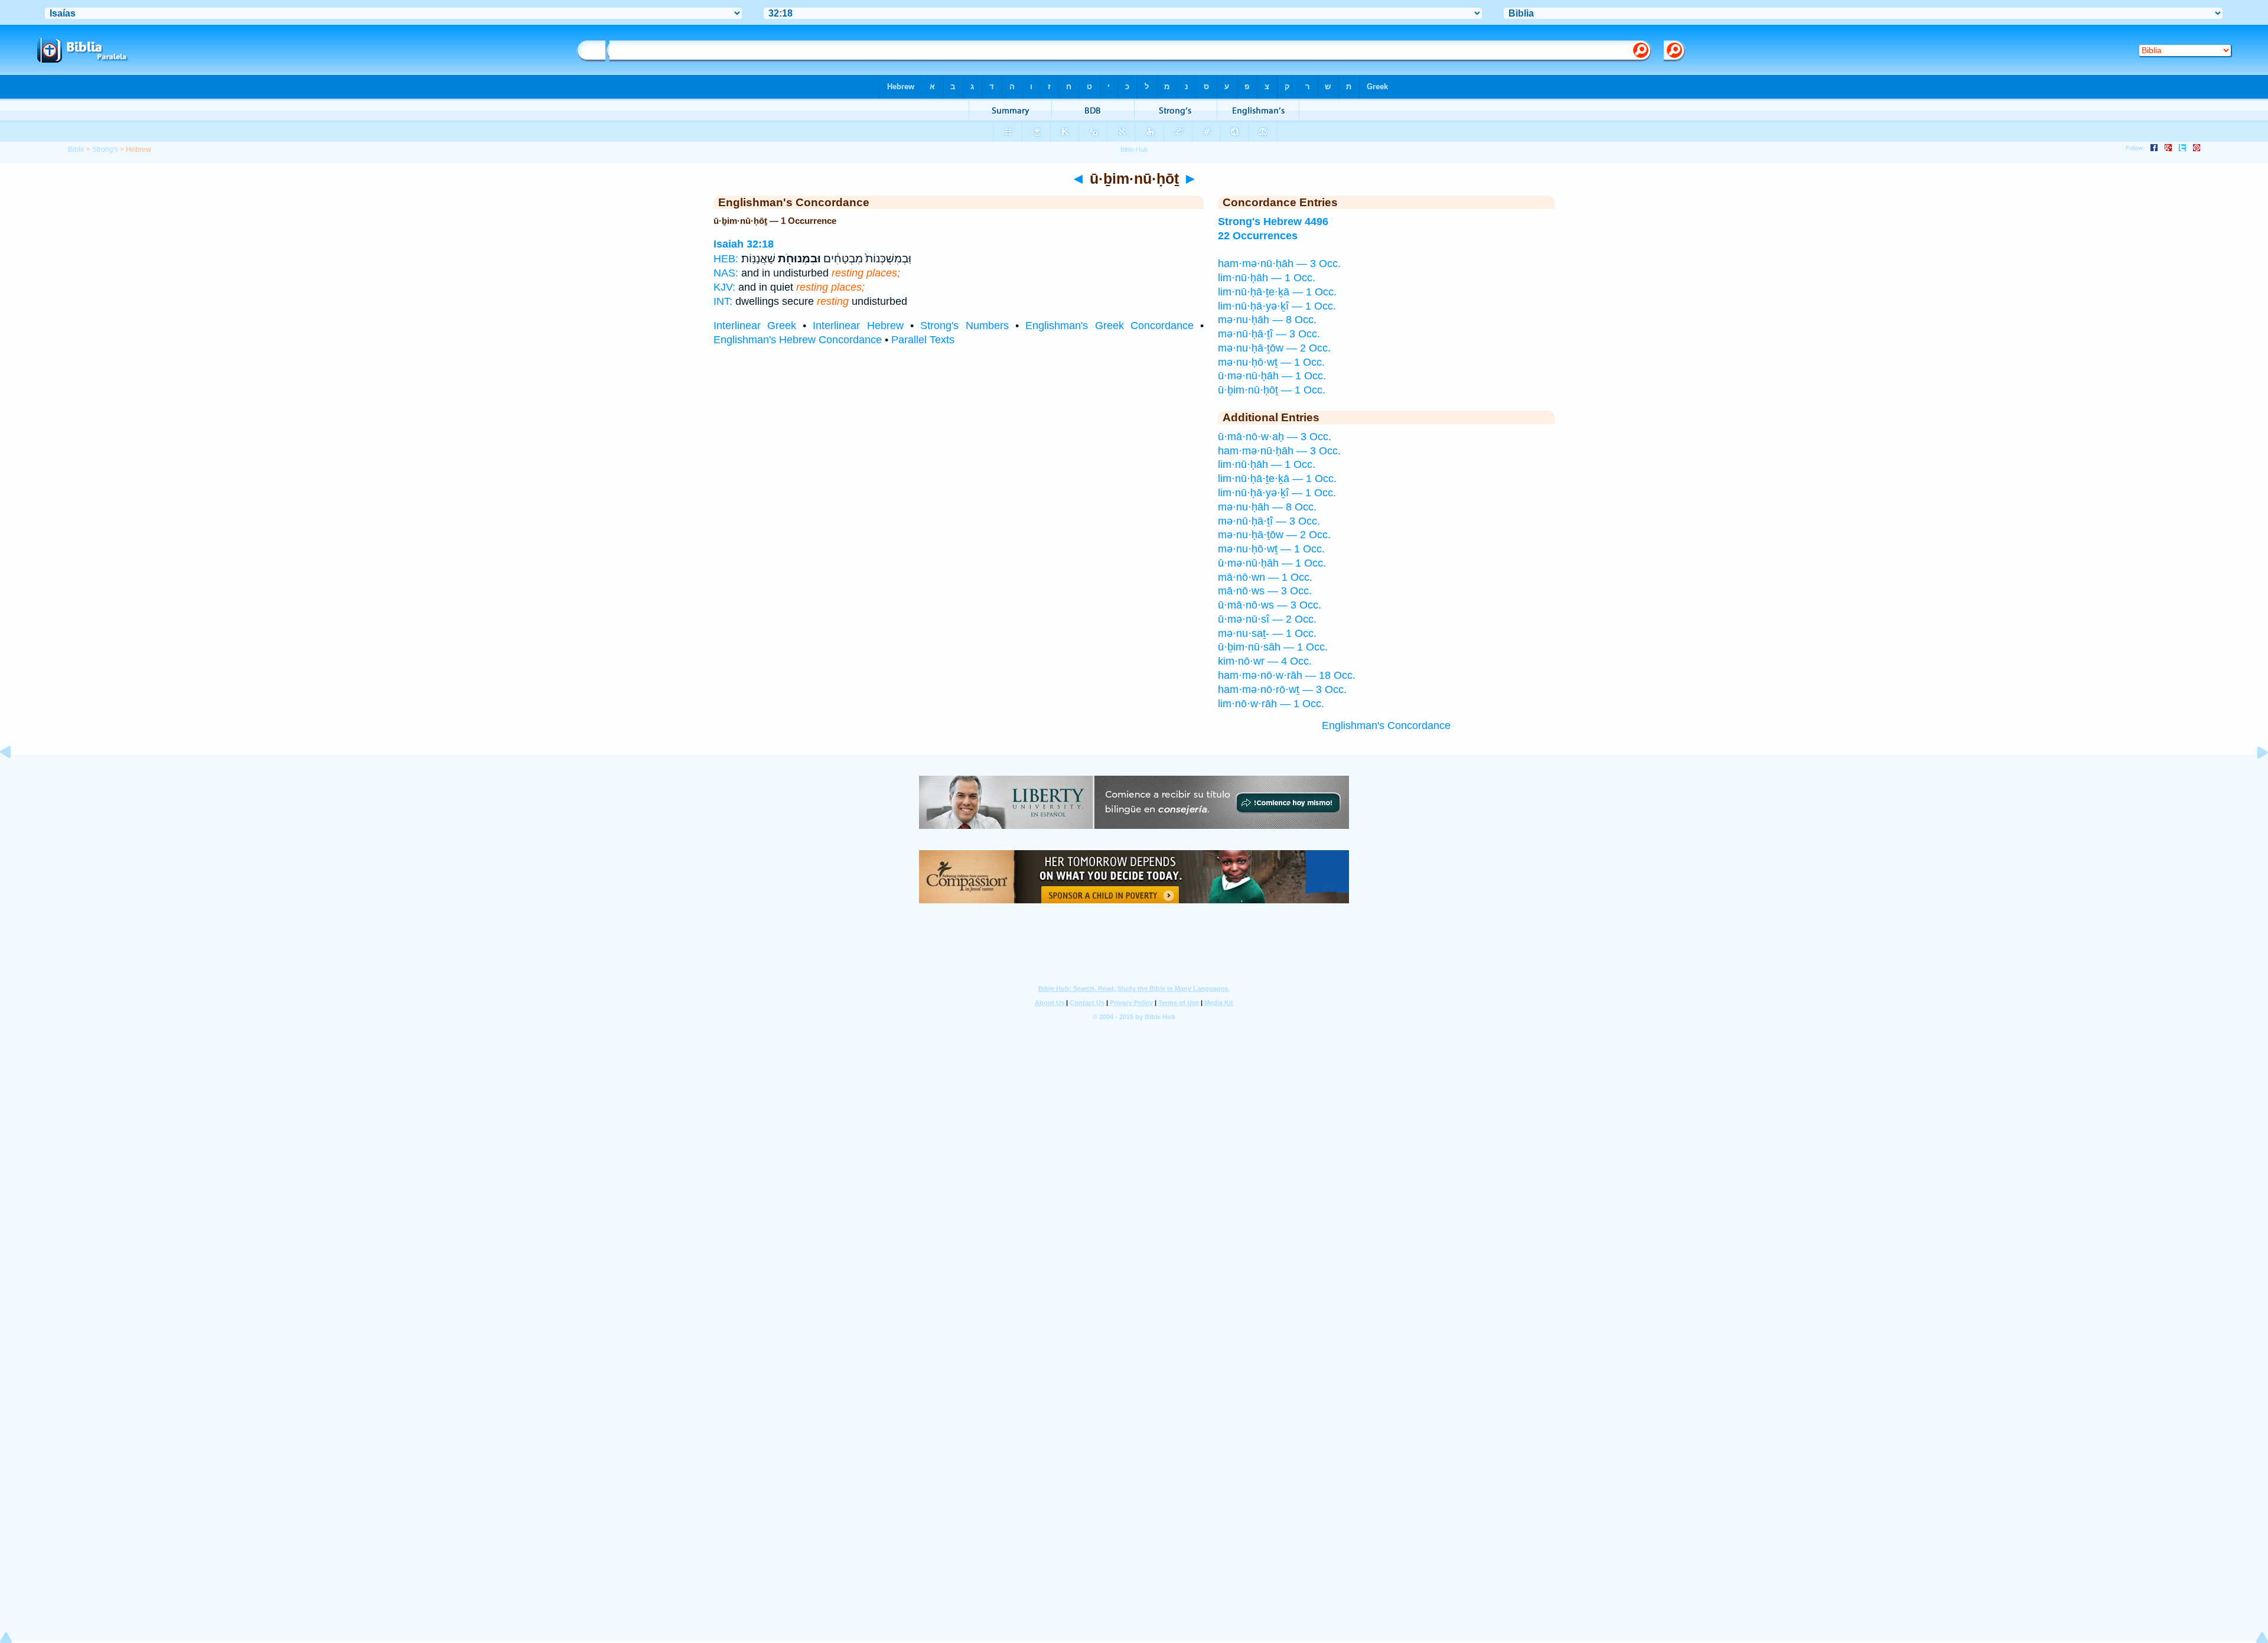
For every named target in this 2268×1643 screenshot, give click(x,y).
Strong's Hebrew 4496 (1273, 222)
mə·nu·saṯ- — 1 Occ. (1267, 633)
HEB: (726, 259)
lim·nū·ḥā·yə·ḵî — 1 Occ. (1277, 306)
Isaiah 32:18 (744, 244)
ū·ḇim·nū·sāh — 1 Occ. (1273, 647)
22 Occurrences (1258, 236)
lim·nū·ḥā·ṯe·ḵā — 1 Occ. (1277, 292)
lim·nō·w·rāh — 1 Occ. (1271, 704)
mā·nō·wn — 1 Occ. (1265, 577)
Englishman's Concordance (1386, 725)
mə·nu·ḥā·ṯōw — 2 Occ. (1274, 348)
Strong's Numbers (964, 326)
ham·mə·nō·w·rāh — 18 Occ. (1287, 675)
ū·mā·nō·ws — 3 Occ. (1270, 605)
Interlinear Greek (755, 326)
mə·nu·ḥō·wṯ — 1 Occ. (1271, 362)
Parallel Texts (923, 340)
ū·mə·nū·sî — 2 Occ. (1267, 619)
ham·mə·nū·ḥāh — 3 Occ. (1279, 263)
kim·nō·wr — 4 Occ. (1265, 661)
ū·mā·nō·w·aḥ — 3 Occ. (1275, 437)
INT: (723, 301)
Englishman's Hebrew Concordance (798, 340)
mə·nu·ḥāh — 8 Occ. (1267, 320)
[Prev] (15, 779)
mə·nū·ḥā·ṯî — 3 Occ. (1269, 334)
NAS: (726, 273)
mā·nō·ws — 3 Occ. (1265, 591)
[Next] (2253, 779)
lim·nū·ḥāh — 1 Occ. (1267, 278)
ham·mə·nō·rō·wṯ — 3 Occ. (1282, 689)
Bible (76, 149)
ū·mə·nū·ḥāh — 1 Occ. (1272, 376)
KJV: (724, 287)
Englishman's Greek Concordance (1109, 326)
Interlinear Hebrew (858, 326)
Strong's (105, 149)
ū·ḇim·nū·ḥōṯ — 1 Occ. (1272, 390)
